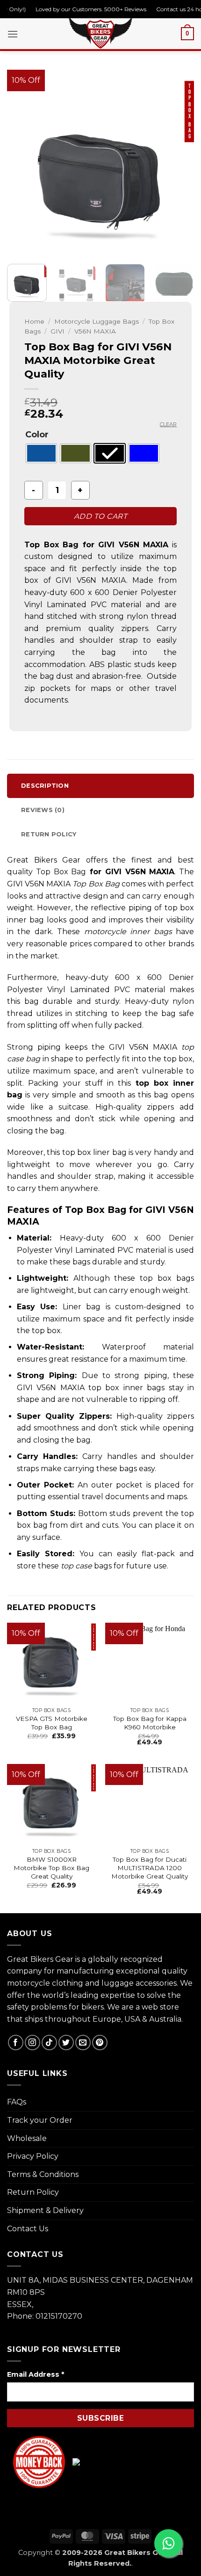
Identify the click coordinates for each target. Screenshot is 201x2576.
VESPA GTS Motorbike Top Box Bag (52, 1723)
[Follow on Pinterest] (100, 2043)
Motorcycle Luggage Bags (97, 321)
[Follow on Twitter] (66, 2043)
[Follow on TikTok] (49, 2043)
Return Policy (33, 2192)
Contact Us (28, 2229)
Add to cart (100, 516)
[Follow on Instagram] (32, 2043)
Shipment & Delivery (45, 2210)
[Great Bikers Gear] (100, 32)
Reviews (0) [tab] (43, 810)
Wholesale (27, 2138)
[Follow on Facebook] (16, 2043)
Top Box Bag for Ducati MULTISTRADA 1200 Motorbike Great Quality (150, 1868)
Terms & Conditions (43, 2174)
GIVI (57, 331)
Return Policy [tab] (49, 834)
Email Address (36, 2374)
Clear (168, 424)
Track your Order (40, 2120)
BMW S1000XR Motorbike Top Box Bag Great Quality (51, 1868)
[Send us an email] (83, 2043)
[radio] (41, 453)
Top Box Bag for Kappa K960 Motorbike (150, 1723)
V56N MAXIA (95, 331)
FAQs (17, 2102)
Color (37, 435)
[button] (13, 34)
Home (34, 321)
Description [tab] (45, 786)
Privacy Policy (33, 2156)
